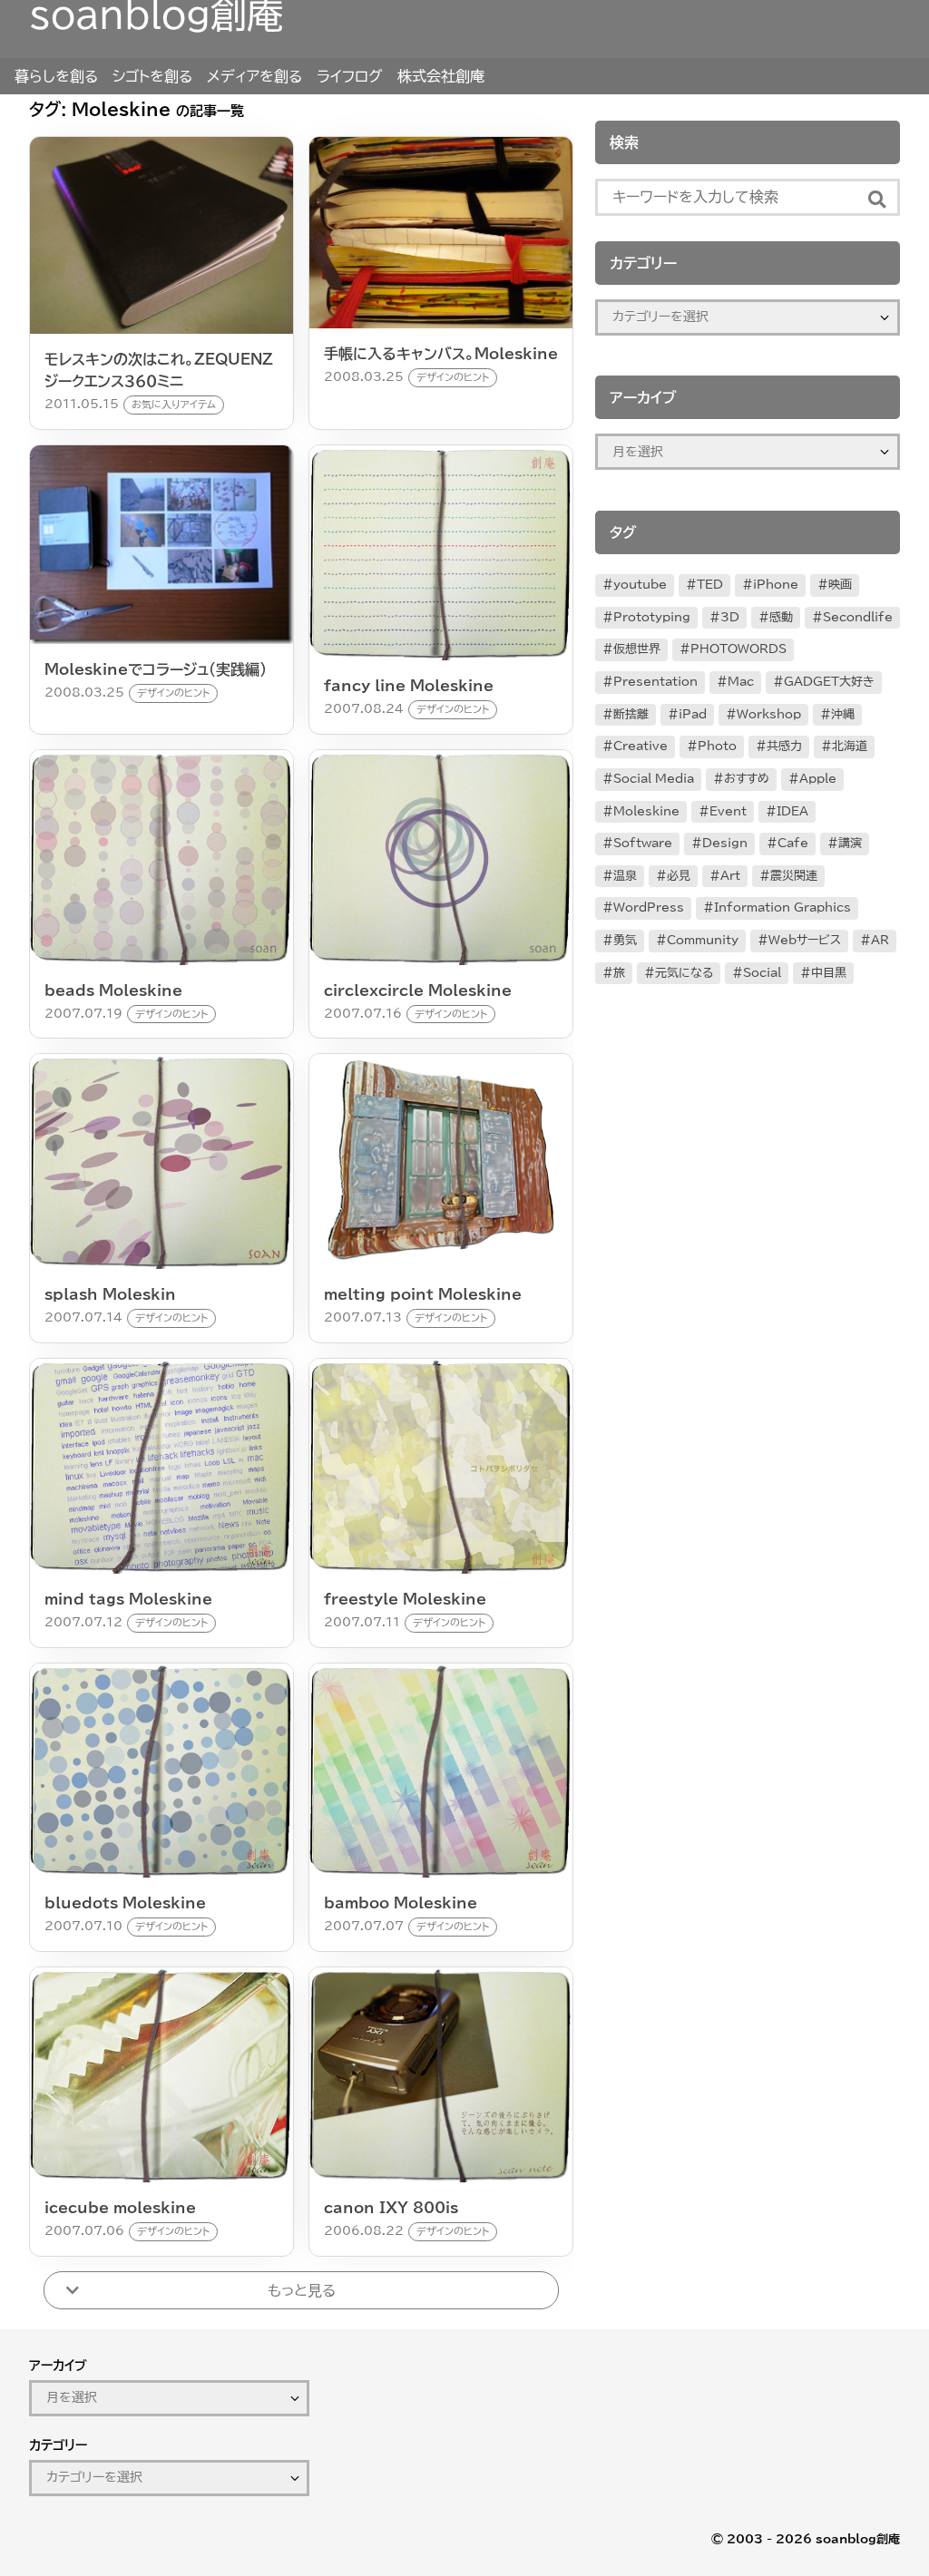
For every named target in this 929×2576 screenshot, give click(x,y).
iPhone (776, 585)
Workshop (769, 714)
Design (725, 843)
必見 (679, 876)
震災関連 (794, 876)
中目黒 (829, 973)
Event (728, 811)
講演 (850, 843)
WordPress (649, 907)
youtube (640, 585)
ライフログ (350, 76)
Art (730, 876)
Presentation (655, 682)
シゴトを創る (152, 76)
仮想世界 (637, 649)
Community (703, 940)
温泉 (625, 876)
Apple (818, 779)
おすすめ (747, 779)
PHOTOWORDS (738, 649)
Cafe (793, 843)
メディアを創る (254, 76)
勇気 (625, 940)
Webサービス (805, 940)
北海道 (850, 746)
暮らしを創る (56, 76)
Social (762, 973)
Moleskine (646, 811)
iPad (693, 714)
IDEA (792, 811)
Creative (641, 746)
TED (710, 585)
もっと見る (302, 2290)
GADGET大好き (829, 682)
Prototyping (652, 617)
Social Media (654, 779)
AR (880, 940)
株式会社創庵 (441, 76)
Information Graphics (782, 907)
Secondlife (858, 617)
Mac (741, 682)
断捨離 (631, 714)
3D (730, 617)
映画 (840, 585)
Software (643, 843)
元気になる (684, 973)
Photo (717, 746)
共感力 (784, 746)
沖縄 (843, 714)
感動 (781, 617)
